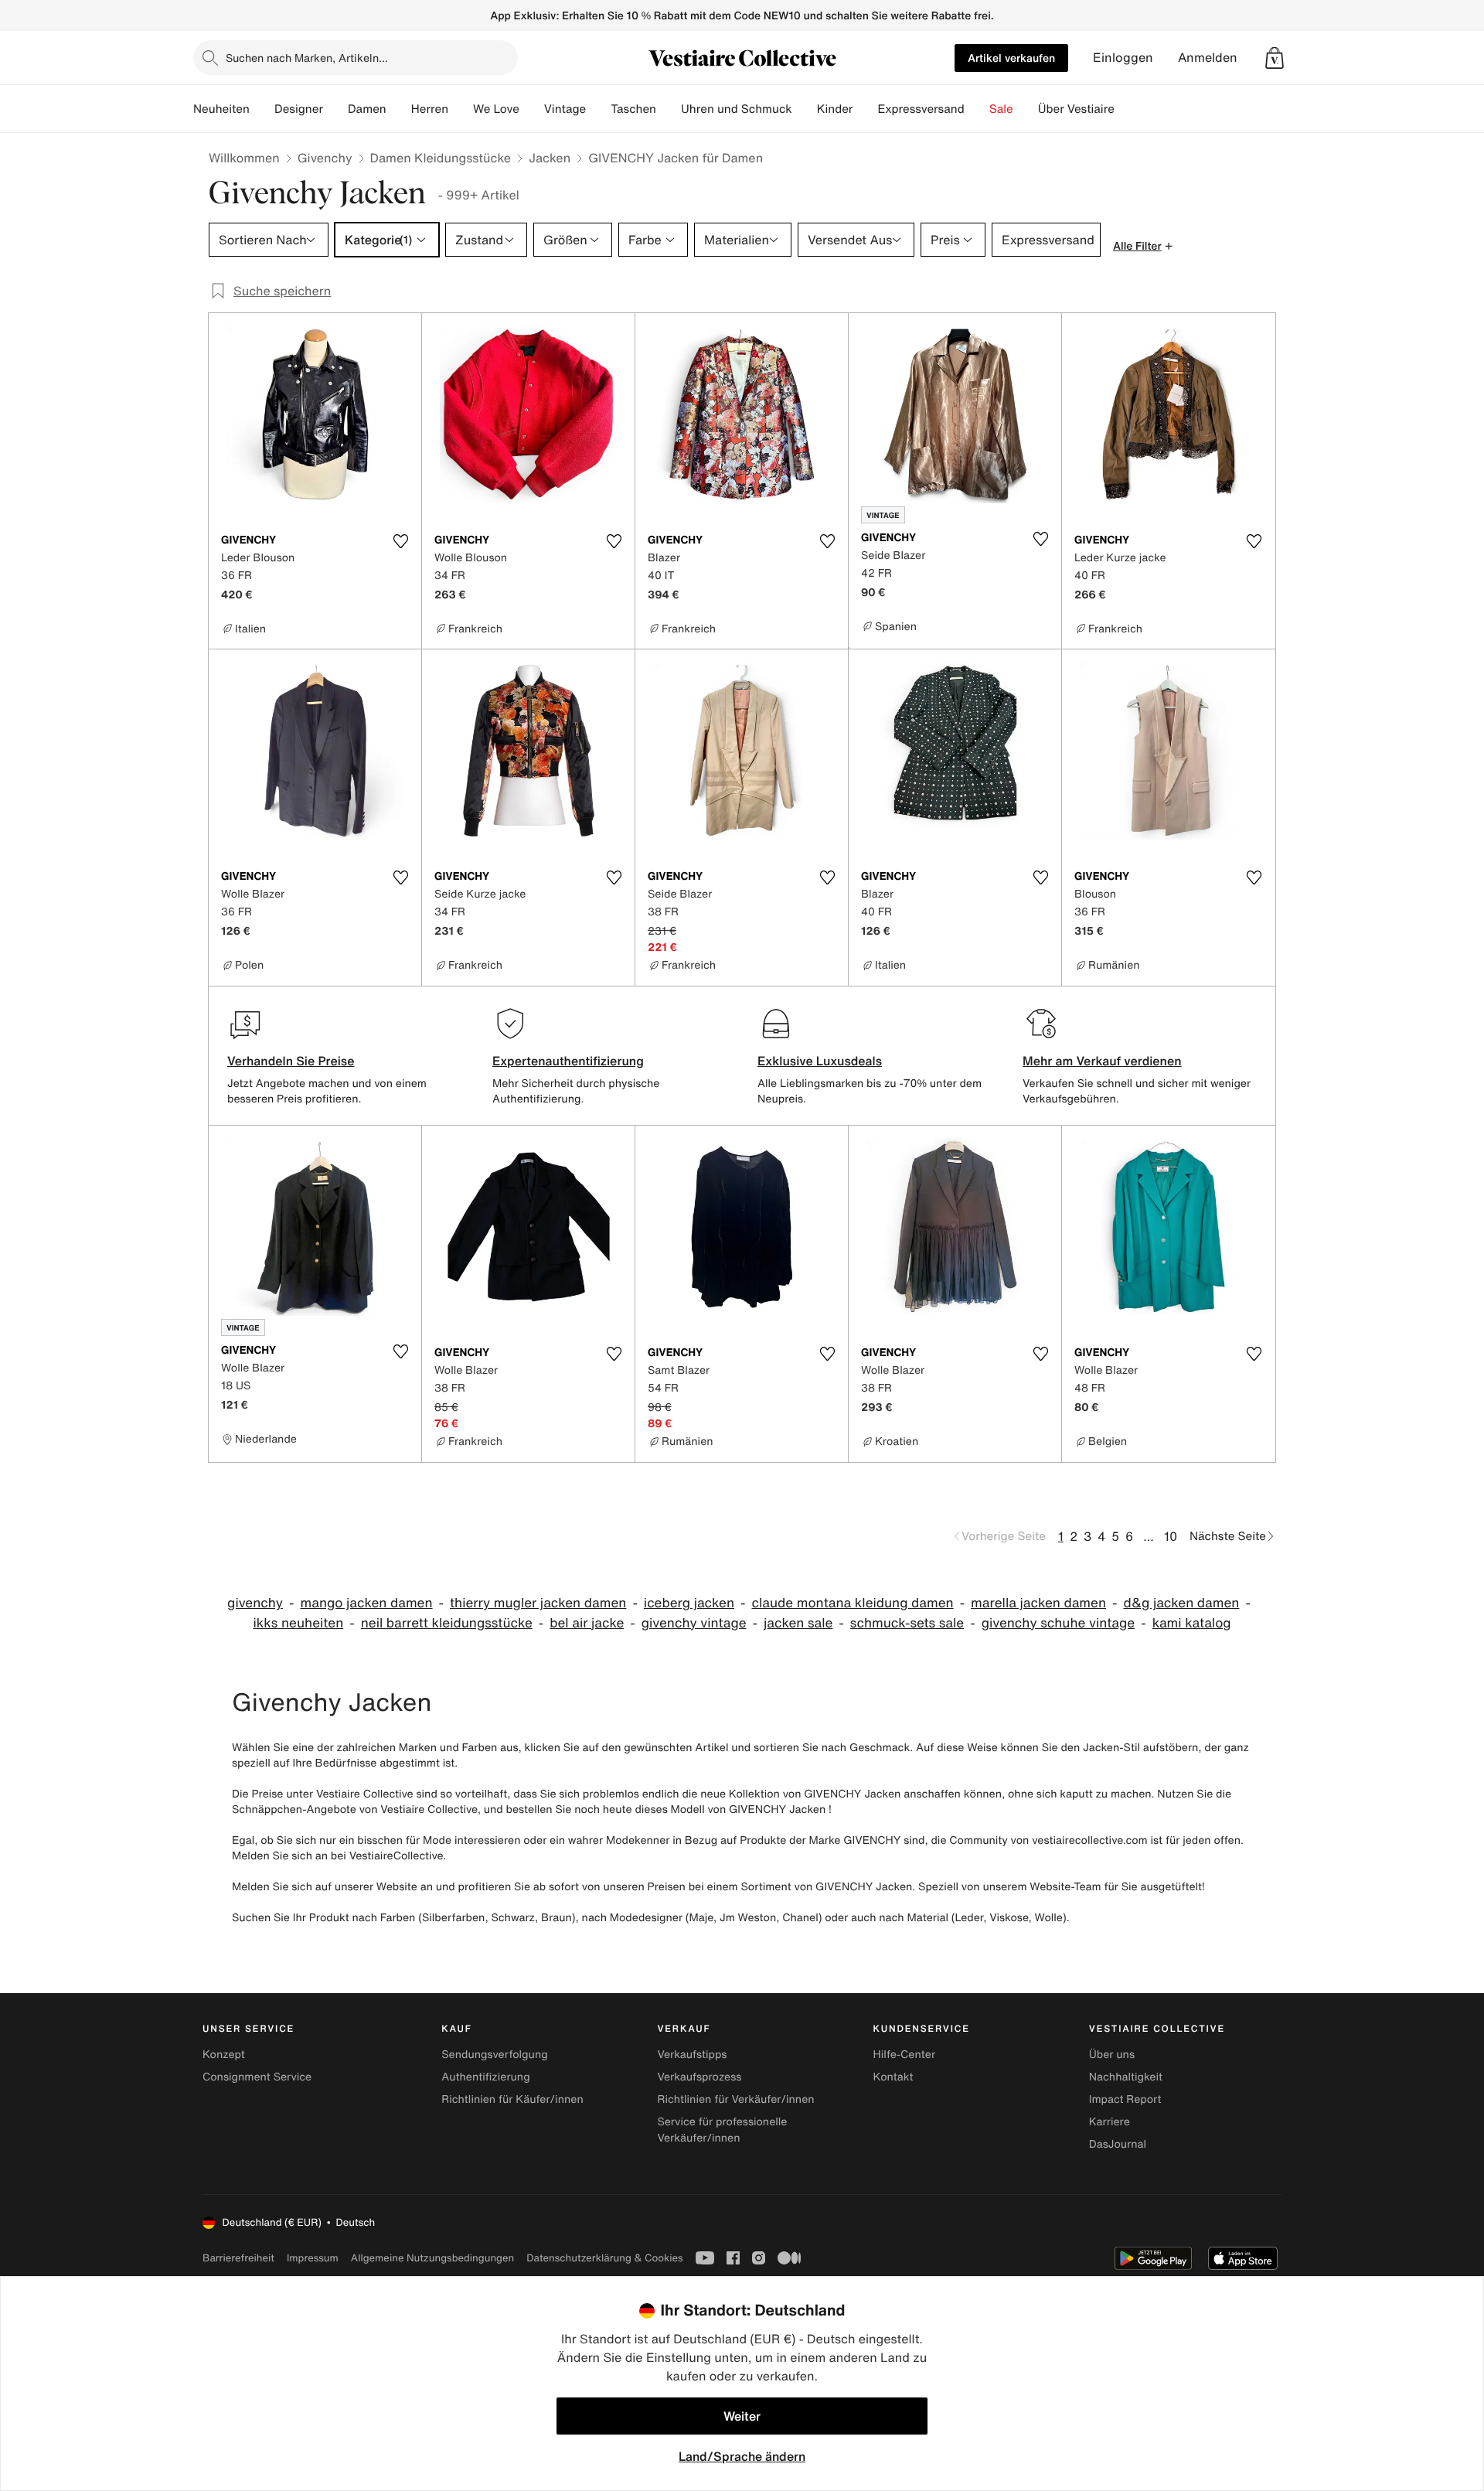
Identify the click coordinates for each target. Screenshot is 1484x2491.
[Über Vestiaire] (1127, 109)
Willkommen (244, 158)
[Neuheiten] (262, 109)
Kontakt (893, 2077)
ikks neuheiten (298, 1623)
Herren (430, 109)
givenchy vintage (694, 1623)
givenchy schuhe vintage (1059, 1623)
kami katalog (1192, 1623)
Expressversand (921, 109)
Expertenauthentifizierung (568, 1061)
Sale (1001, 109)
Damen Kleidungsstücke (441, 158)
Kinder (835, 109)
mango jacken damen (366, 1603)
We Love (496, 109)
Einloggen (1123, 58)
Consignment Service (257, 2077)
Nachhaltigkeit (1126, 2077)
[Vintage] (598, 109)
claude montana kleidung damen (852, 1603)
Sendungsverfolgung (495, 2055)
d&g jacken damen (1181, 1603)
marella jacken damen (1038, 1603)
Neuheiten (221, 109)
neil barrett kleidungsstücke (447, 1623)
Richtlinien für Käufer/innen (512, 2099)
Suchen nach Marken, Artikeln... (307, 58)
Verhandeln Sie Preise (291, 1061)
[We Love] (532, 109)
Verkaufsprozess (699, 2077)
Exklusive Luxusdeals (820, 1061)
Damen (367, 109)
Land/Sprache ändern (742, 2456)
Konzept (224, 2055)
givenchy (255, 1603)
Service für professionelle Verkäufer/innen (722, 2130)
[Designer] (335, 109)
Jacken (550, 158)
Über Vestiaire (1076, 109)
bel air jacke (587, 1623)
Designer (299, 109)
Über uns (1112, 2055)
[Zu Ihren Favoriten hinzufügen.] (400, 541)
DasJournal (1118, 2144)
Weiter (742, 2416)
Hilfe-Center (904, 2055)
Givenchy (325, 158)
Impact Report (1125, 2099)
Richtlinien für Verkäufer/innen (735, 2099)
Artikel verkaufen (1011, 58)
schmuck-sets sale (907, 1623)
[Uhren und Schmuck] (805, 109)
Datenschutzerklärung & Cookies (604, 2258)
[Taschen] (669, 109)
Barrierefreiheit (238, 2258)
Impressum (313, 2258)
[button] (1275, 58)
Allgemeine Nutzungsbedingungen (432, 2258)
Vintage (565, 109)
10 (1171, 1536)
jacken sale (798, 1623)
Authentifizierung (485, 2077)
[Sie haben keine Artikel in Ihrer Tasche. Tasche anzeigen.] (1275, 58)
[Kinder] (865, 109)
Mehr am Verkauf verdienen (1102, 1061)
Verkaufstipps (692, 2055)
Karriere (1110, 2122)
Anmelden (1208, 58)
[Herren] (461, 109)
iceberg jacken (689, 1603)
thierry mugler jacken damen (538, 1603)
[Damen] (399, 109)
